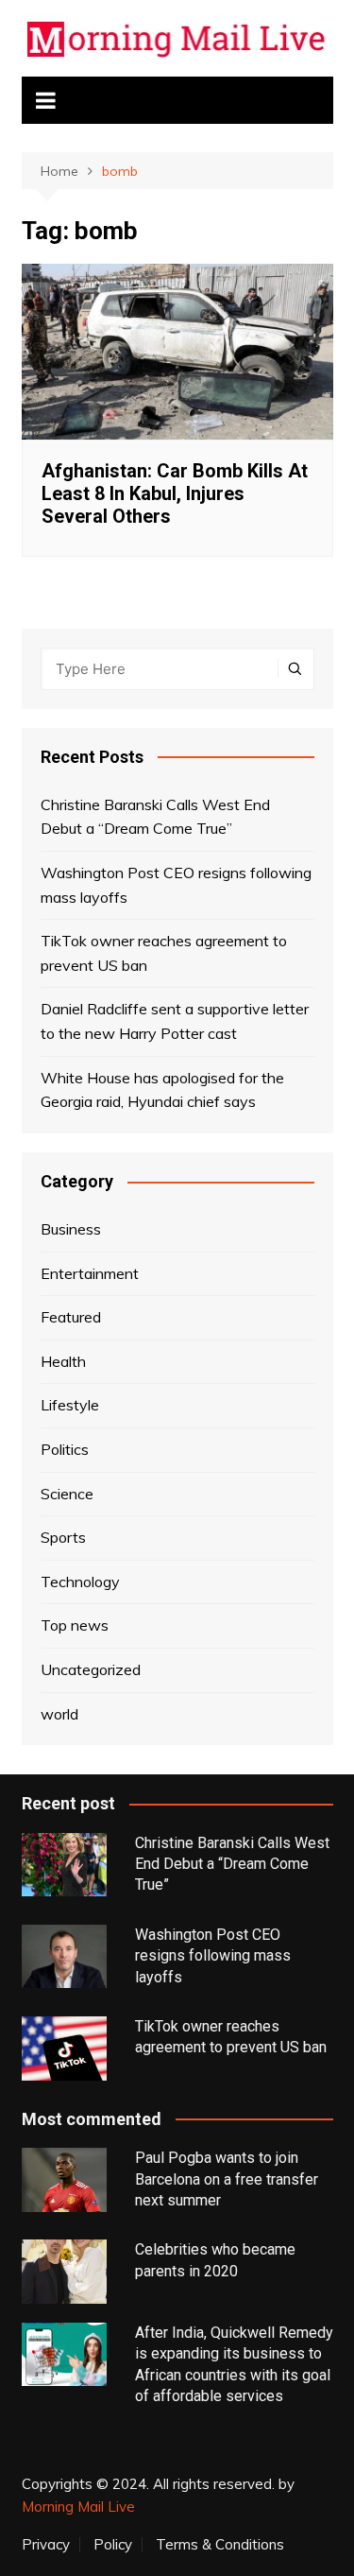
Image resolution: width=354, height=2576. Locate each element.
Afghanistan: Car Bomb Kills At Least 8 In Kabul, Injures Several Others (175, 493)
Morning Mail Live (78, 2507)
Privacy (46, 2545)
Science (67, 1494)
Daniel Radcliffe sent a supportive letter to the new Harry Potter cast (175, 1021)
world (59, 1714)
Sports (63, 1537)
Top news (75, 1625)
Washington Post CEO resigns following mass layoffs (176, 885)
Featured (71, 1317)
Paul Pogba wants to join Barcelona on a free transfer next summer (227, 2179)
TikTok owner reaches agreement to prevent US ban (164, 953)
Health (63, 1361)
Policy (113, 2545)
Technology (80, 1582)
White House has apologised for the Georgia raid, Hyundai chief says (162, 1090)
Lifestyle (70, 1405)
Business (71, 1229)
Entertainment (90, 1273)
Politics (65, 1449)
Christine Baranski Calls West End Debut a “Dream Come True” (155, 817)
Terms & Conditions (220, 2545)
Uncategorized (91, 1669)
